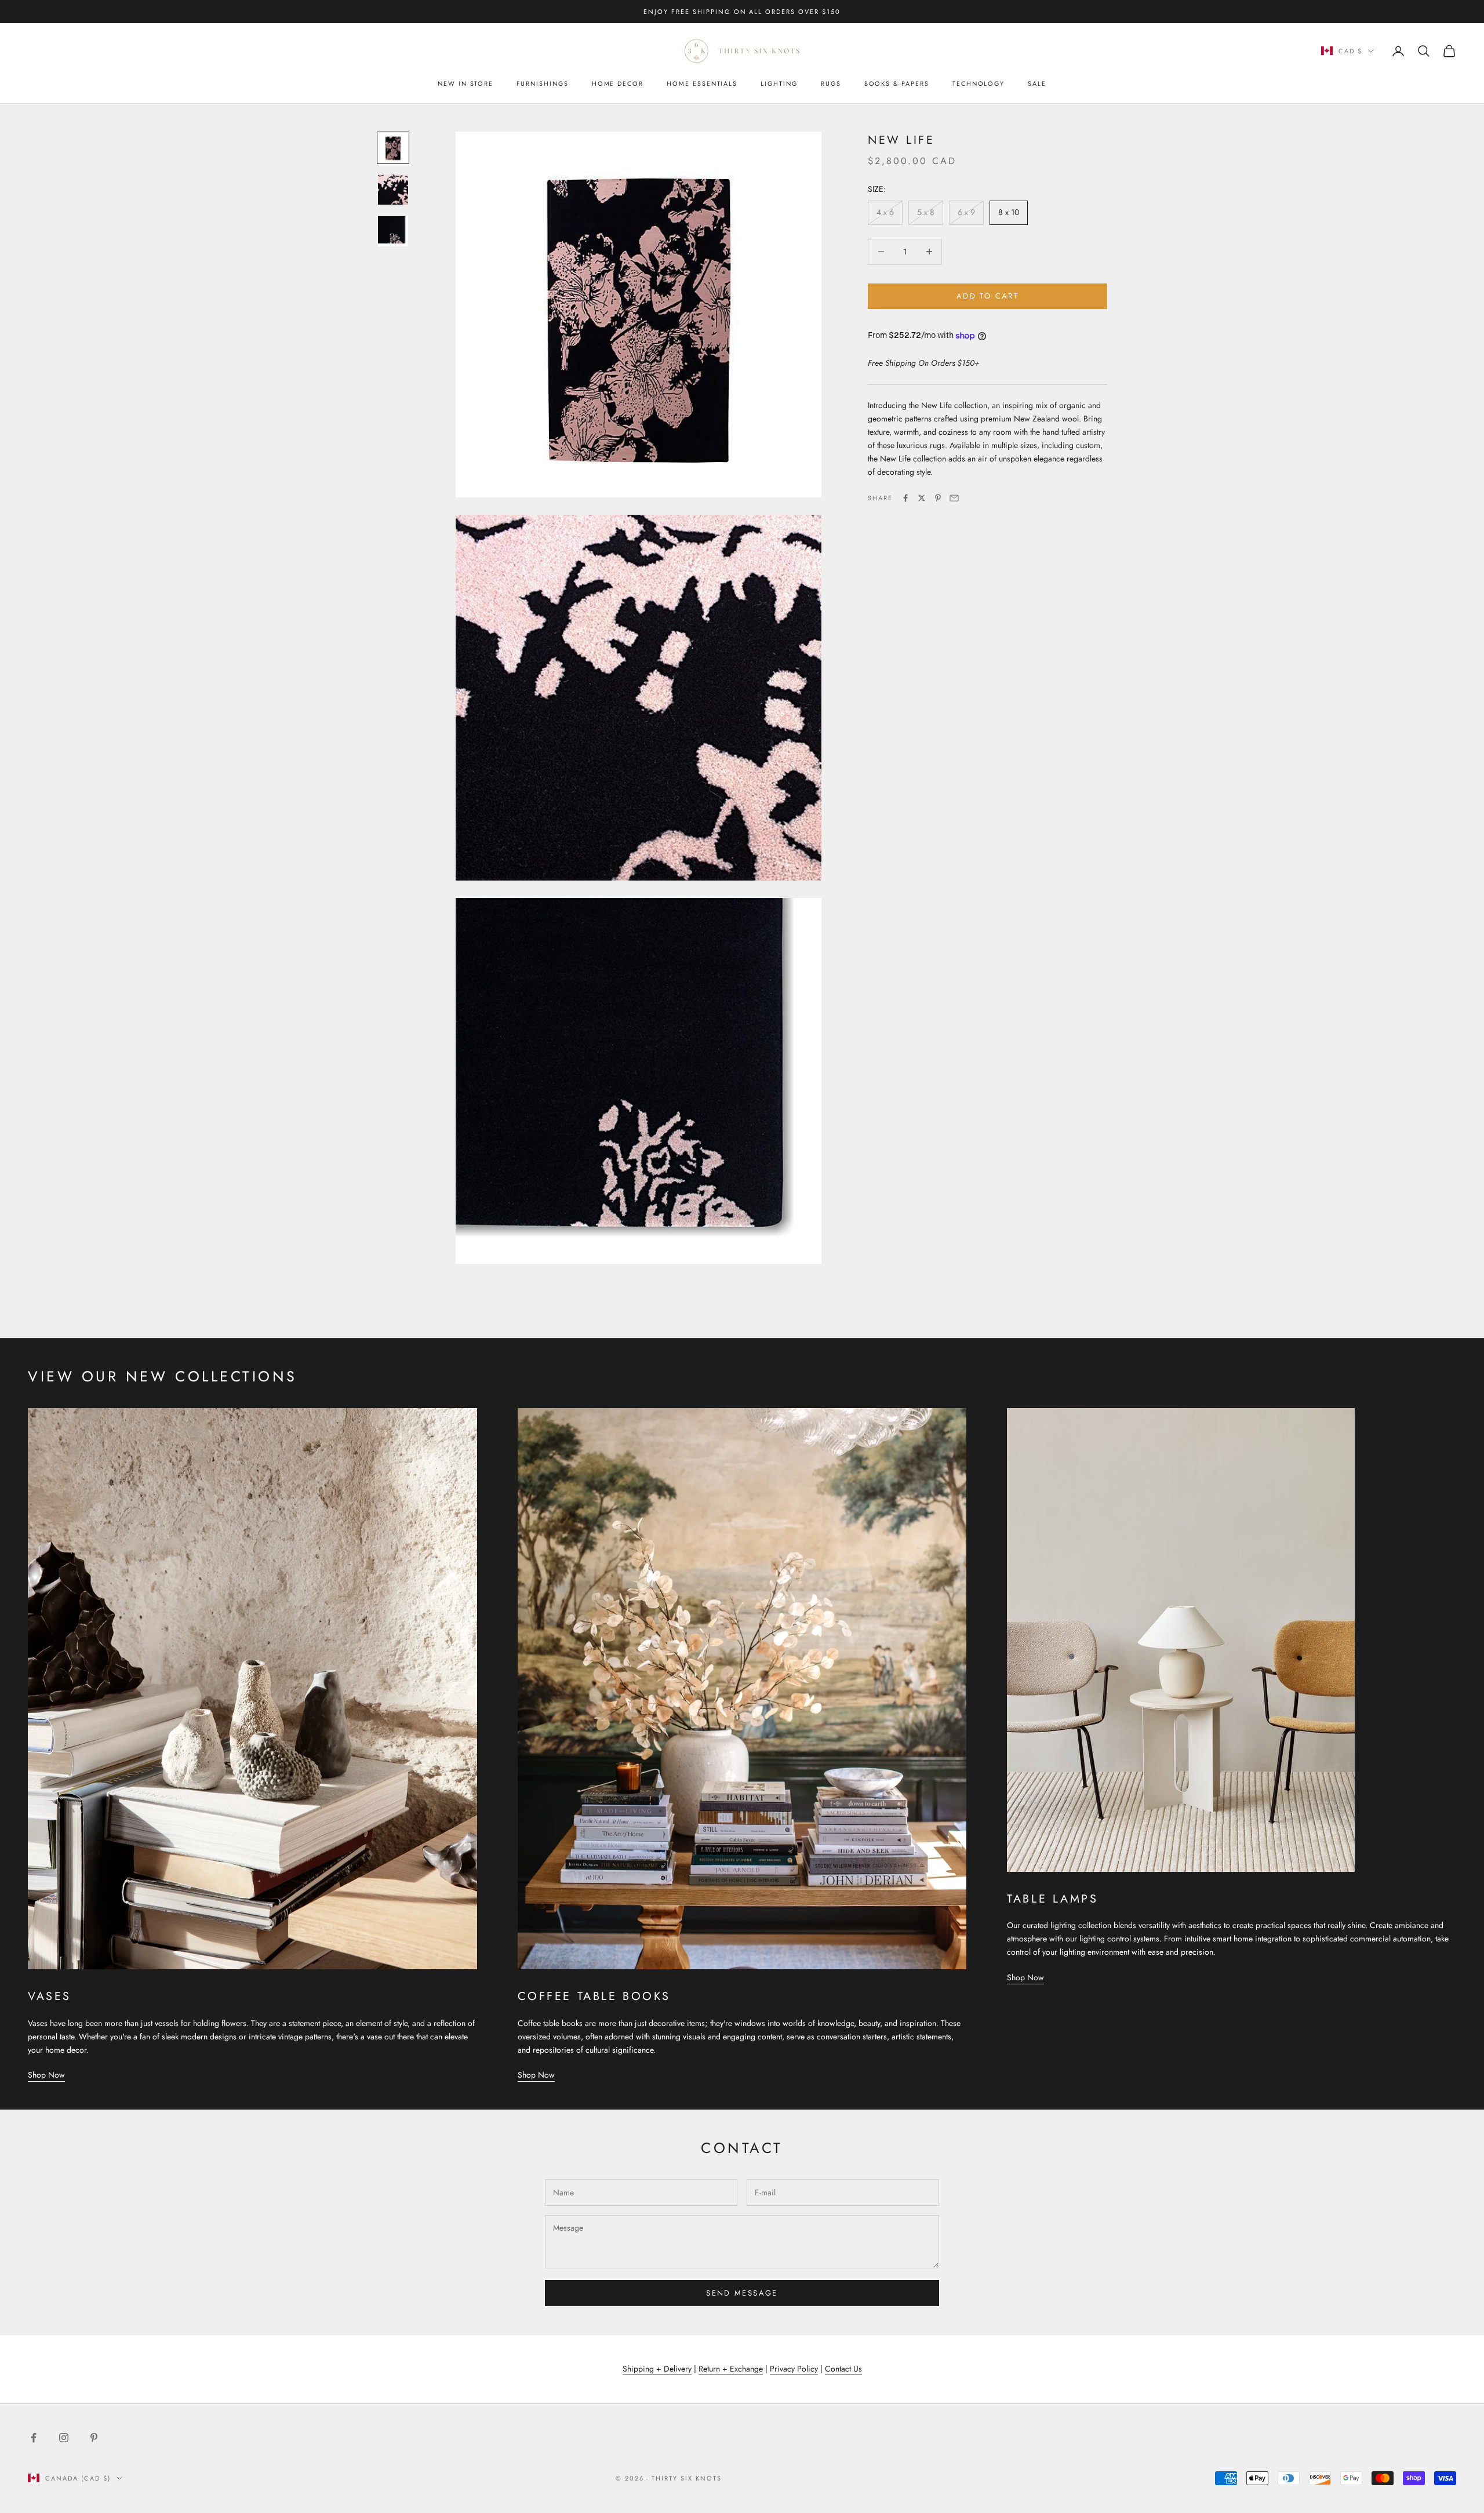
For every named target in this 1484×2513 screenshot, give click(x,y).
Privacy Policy (794, 2369)
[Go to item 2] (393, 190)
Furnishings (542, 83)
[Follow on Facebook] (34, 2438)
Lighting (779, 83)
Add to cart (987, 296)
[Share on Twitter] (922, 498)
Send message (742, 2293)
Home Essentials (702, 83)
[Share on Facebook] (905, 498)
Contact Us (843, 2369)
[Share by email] (954, 498)
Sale (1037, 83)
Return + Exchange (731, 2369)
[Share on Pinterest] (938, 498)
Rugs (831, 83)
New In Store (465, 83)
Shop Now (46, 2075)
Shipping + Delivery (657, 2369)
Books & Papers (897, 83)
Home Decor (618, 83)
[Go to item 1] (393, 148)
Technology (979, 83)
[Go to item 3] (393, 231)
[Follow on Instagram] (64, 2438)
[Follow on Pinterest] (94, 2438)
